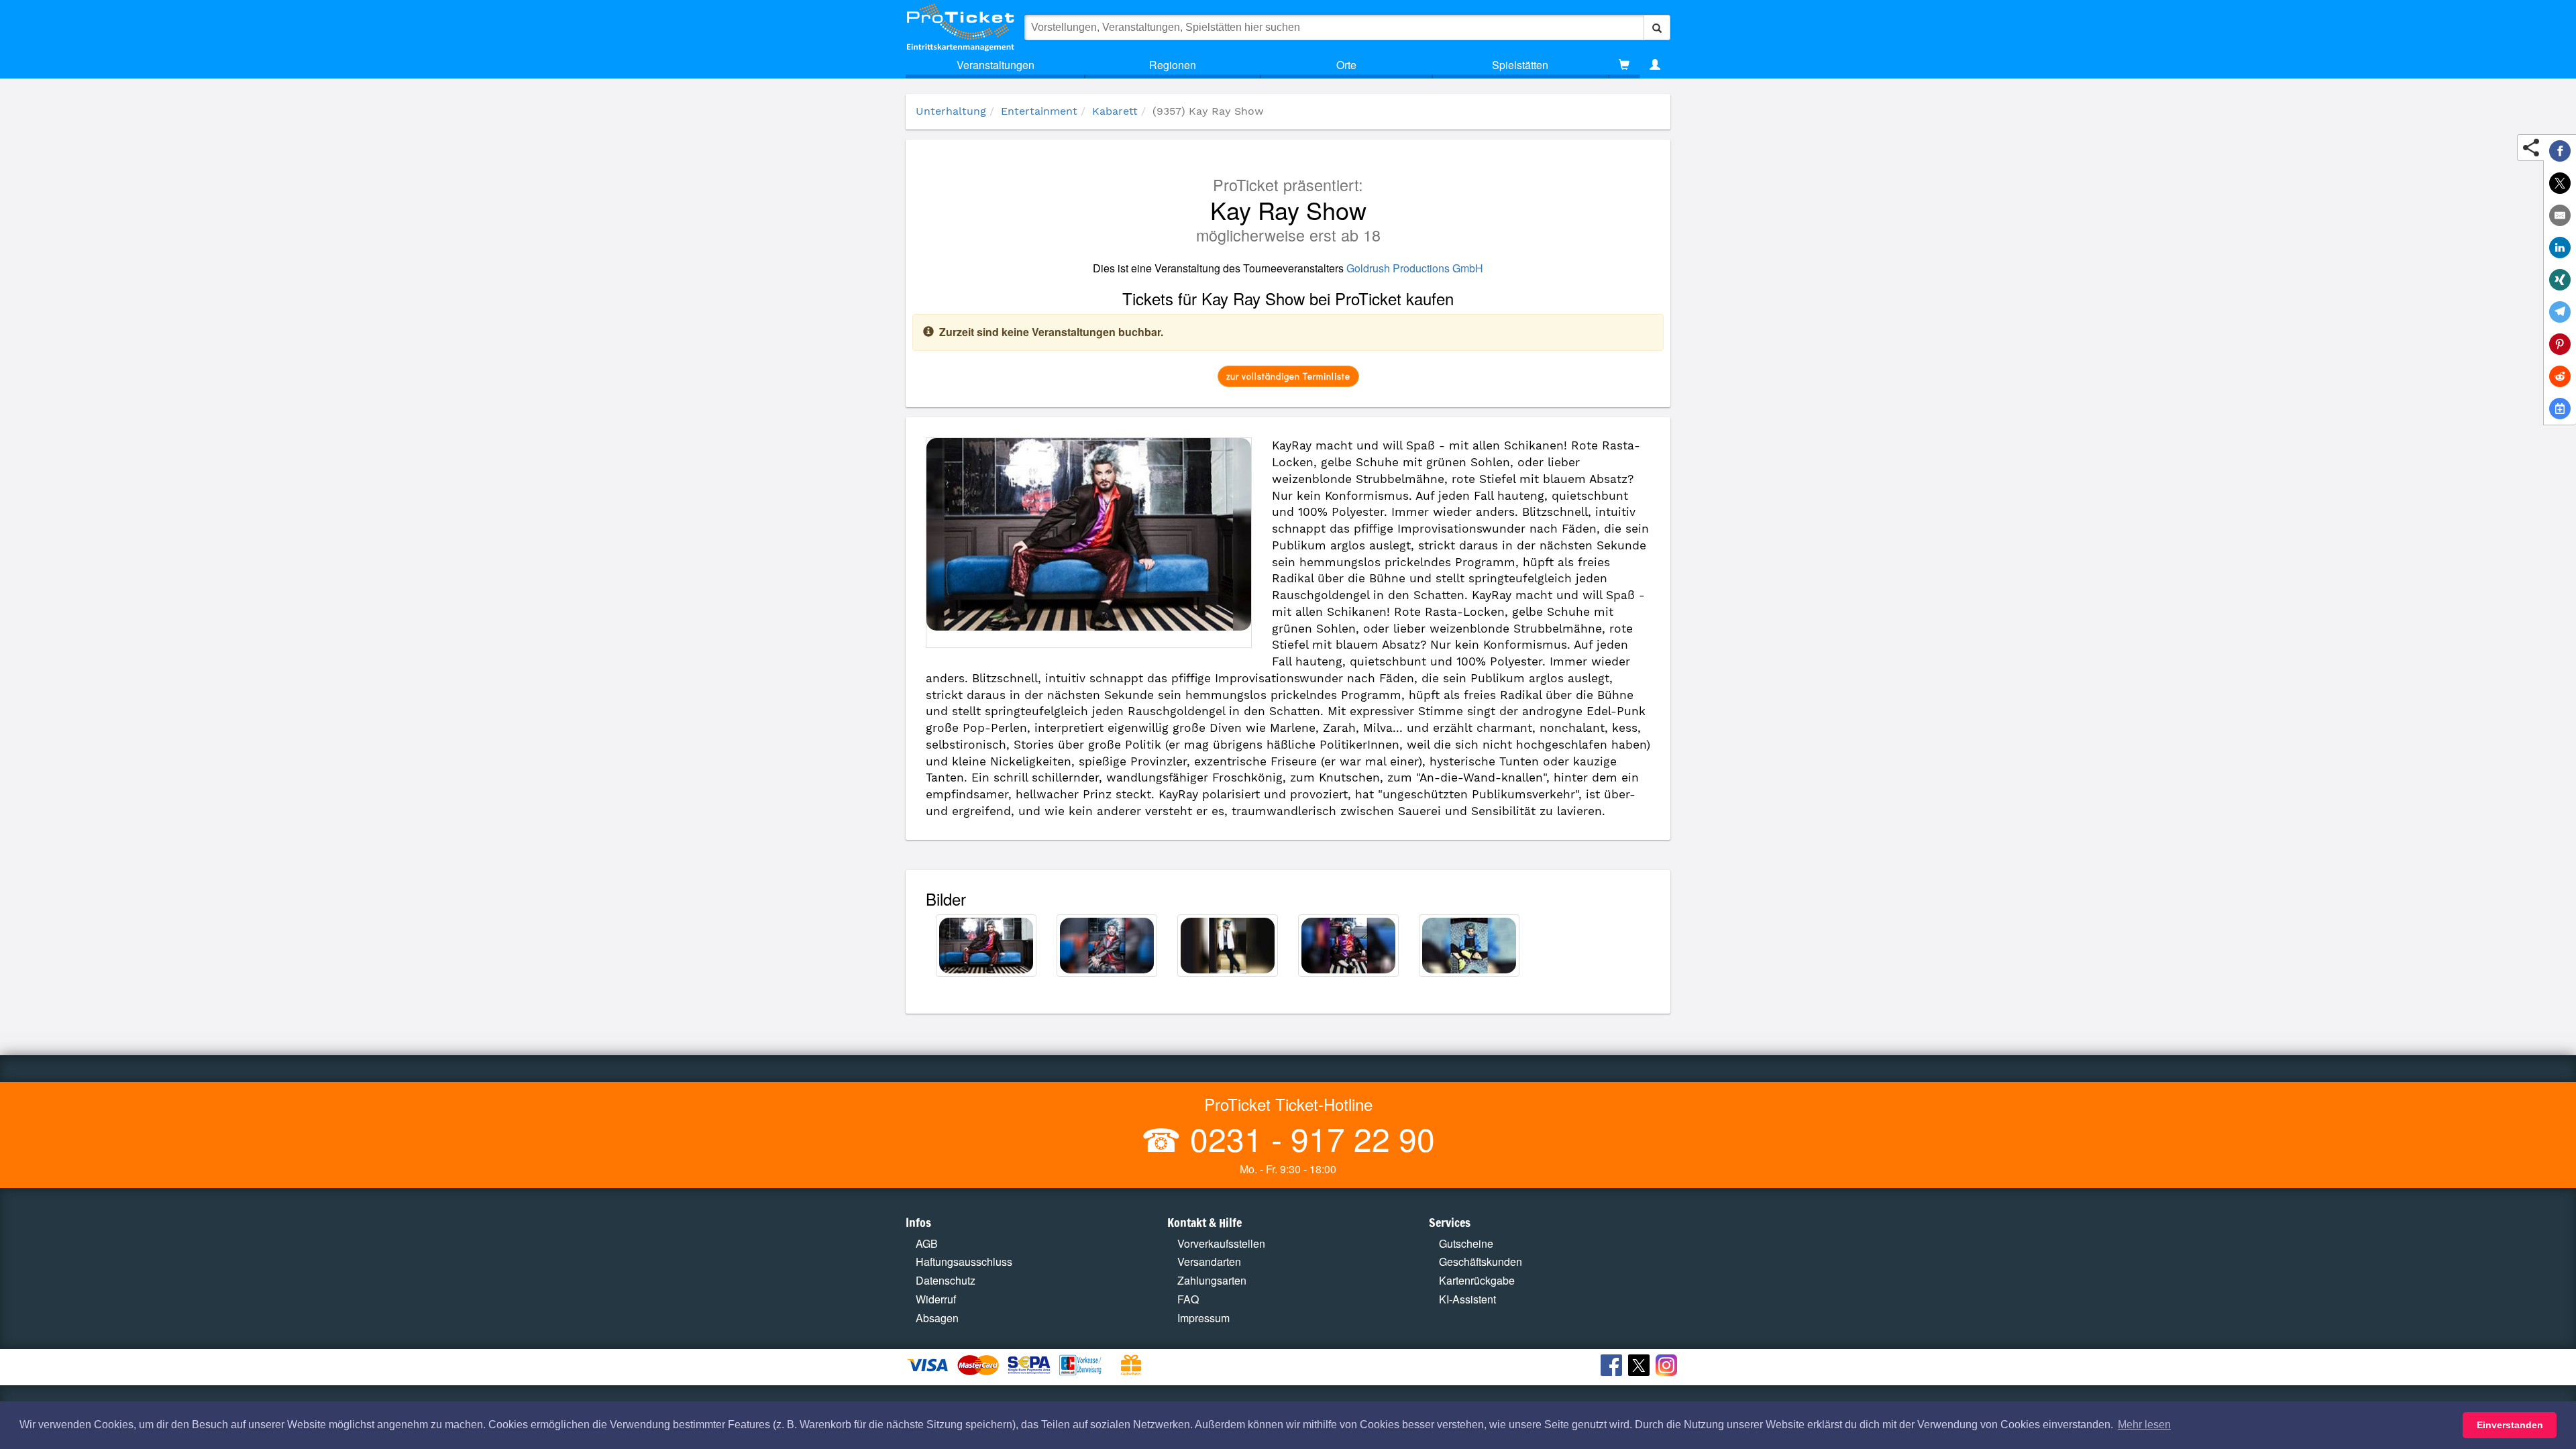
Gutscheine (1466, 1243)
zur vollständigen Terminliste (1288, 376)
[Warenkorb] (1624, 65)
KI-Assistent (1467, 1299)
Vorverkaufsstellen (1221, 1243)
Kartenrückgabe (1477, 1280)
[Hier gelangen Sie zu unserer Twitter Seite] (1641, 1367)
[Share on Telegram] (2560, 312)
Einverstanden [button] (2510, 1425)
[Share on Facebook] (2560, 151)
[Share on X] (2560, 183)
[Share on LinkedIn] (2560, 248)
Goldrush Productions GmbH (1415, 268)
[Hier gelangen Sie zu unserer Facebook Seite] (1613, 1367)
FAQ (1188, 1299)
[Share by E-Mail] (2560, 215)
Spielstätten (1520, 65)
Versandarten (1209, 1262)
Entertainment (1039, 111)
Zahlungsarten (1212, 1280)
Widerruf (936, 1299)
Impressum (1203, 1318)
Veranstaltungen (996, 65)
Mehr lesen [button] (2144, 1425)
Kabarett (1115, 111)
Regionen (1173, 65)
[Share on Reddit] (2560, 376)
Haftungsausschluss (964, 1262)
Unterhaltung (951, 111)
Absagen (937, 1318)
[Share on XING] (2560, 280)
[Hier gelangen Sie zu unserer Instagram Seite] (1668, 1367)
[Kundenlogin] (1655, 65)
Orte (1346, 65)
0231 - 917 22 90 (1308, 1138)
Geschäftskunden (1481, 1262)
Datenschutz (946, 1280)
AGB (927, 1243)
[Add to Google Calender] (2560, 409)
